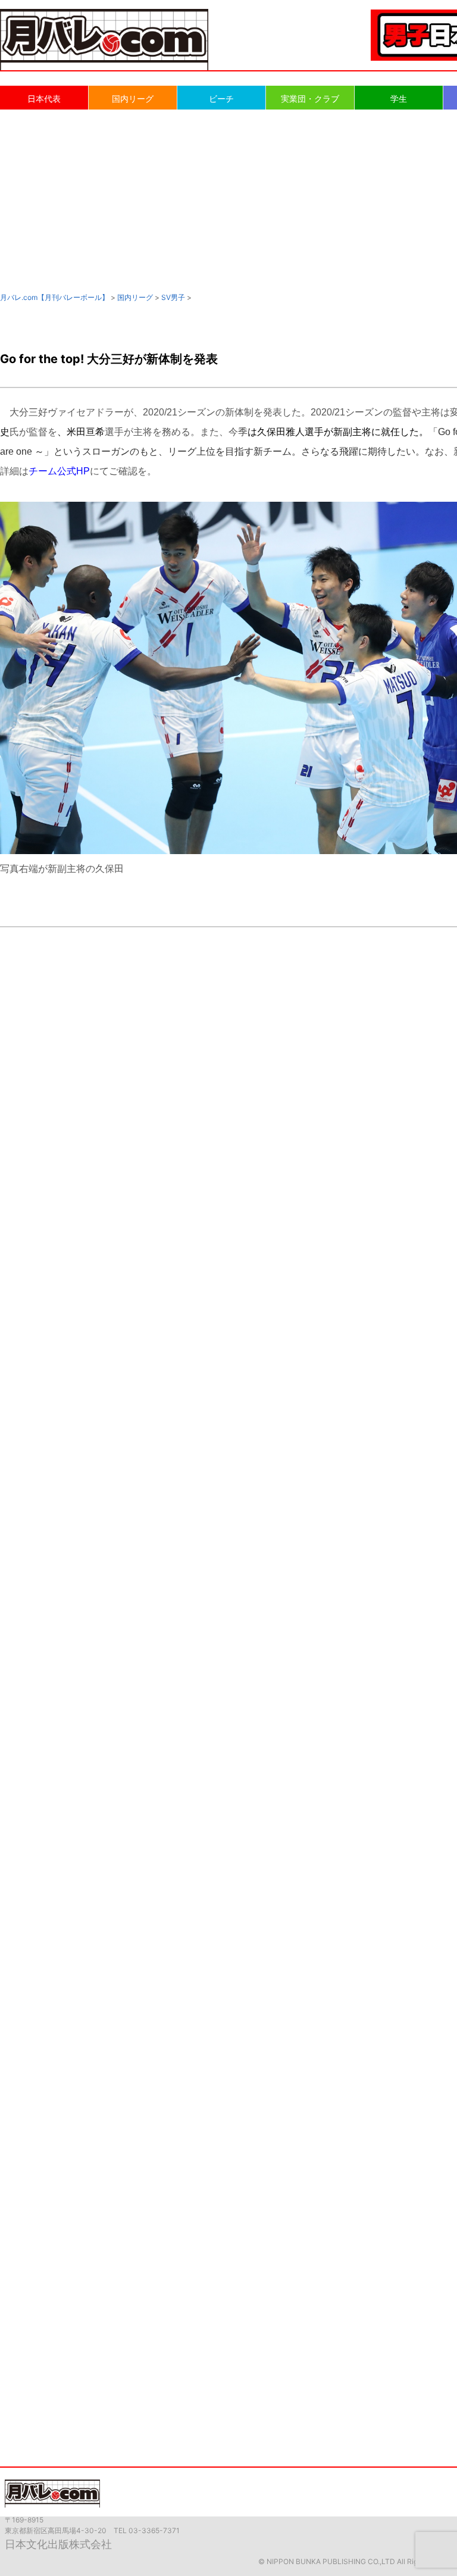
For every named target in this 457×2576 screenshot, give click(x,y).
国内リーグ (133, 99)
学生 (399, 99)
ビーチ (221, 99)
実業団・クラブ (310, 99)
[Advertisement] (228, 200)
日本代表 (44, 99)
